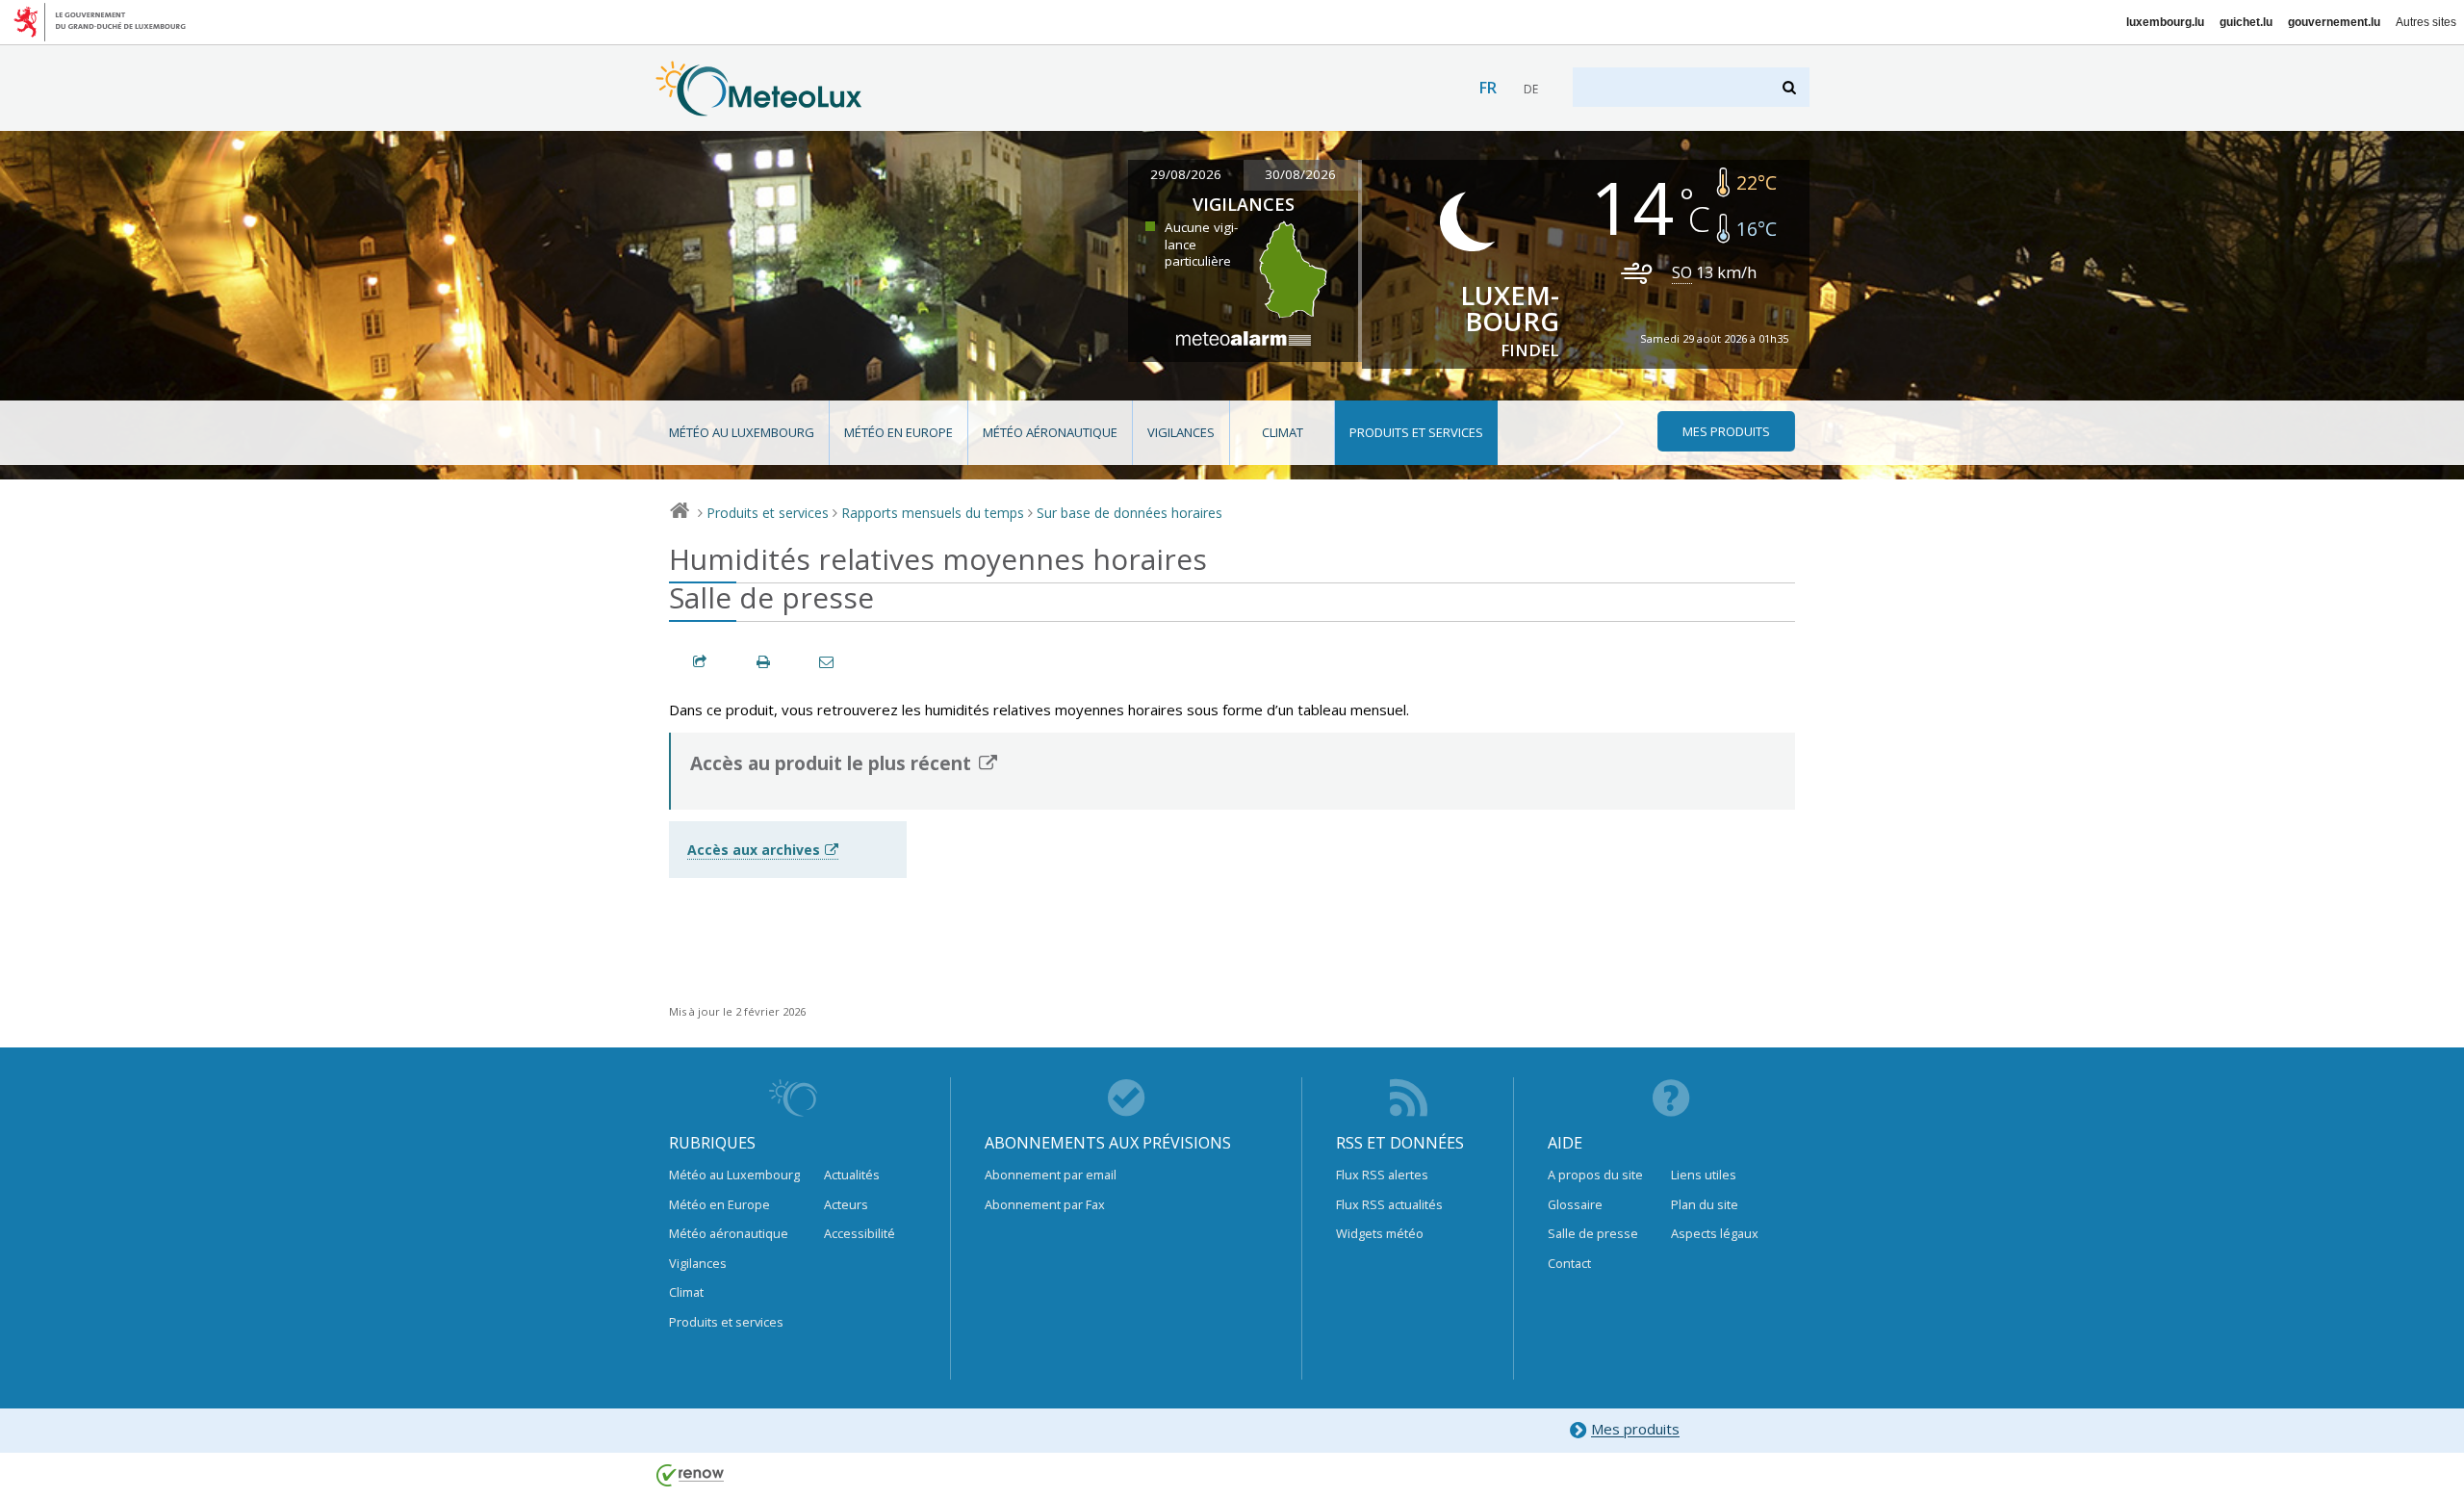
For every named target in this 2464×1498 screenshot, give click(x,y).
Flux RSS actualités (1389, 1204)
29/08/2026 (1186, 174)
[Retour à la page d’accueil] (759, 107)
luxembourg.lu (2165, 22)
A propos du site (1595, 1175)
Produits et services (1416, 432)
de (1531, 89)
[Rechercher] (1791, 87)
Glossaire (1575, 1204)
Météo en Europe (898, 432)
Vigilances (1181, 432)
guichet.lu (2246, 22)
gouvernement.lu (2334, 22)
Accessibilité (860, 1233)
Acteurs (846, 1204)
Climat (1283, 432)
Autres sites (2426, 22)
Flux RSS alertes (1382, 1175)
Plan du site (1705, 1204)
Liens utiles (1704, 1175)
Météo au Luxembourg (742, 432)
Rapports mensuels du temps (933, 513)
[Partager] (701, 662)
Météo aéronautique (1050, 432)
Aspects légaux (1715, 1233)
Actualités (852, 1175)
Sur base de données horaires (1129, 513)
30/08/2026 (1300, 174)
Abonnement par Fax (1045, 1204)
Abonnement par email (1051, 1175)
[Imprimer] (764, 662)
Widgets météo (1380, 1233)
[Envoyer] (828, 662)
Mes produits (1635, 1430)
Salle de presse (1593, 1233)
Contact (1569, 1263)
